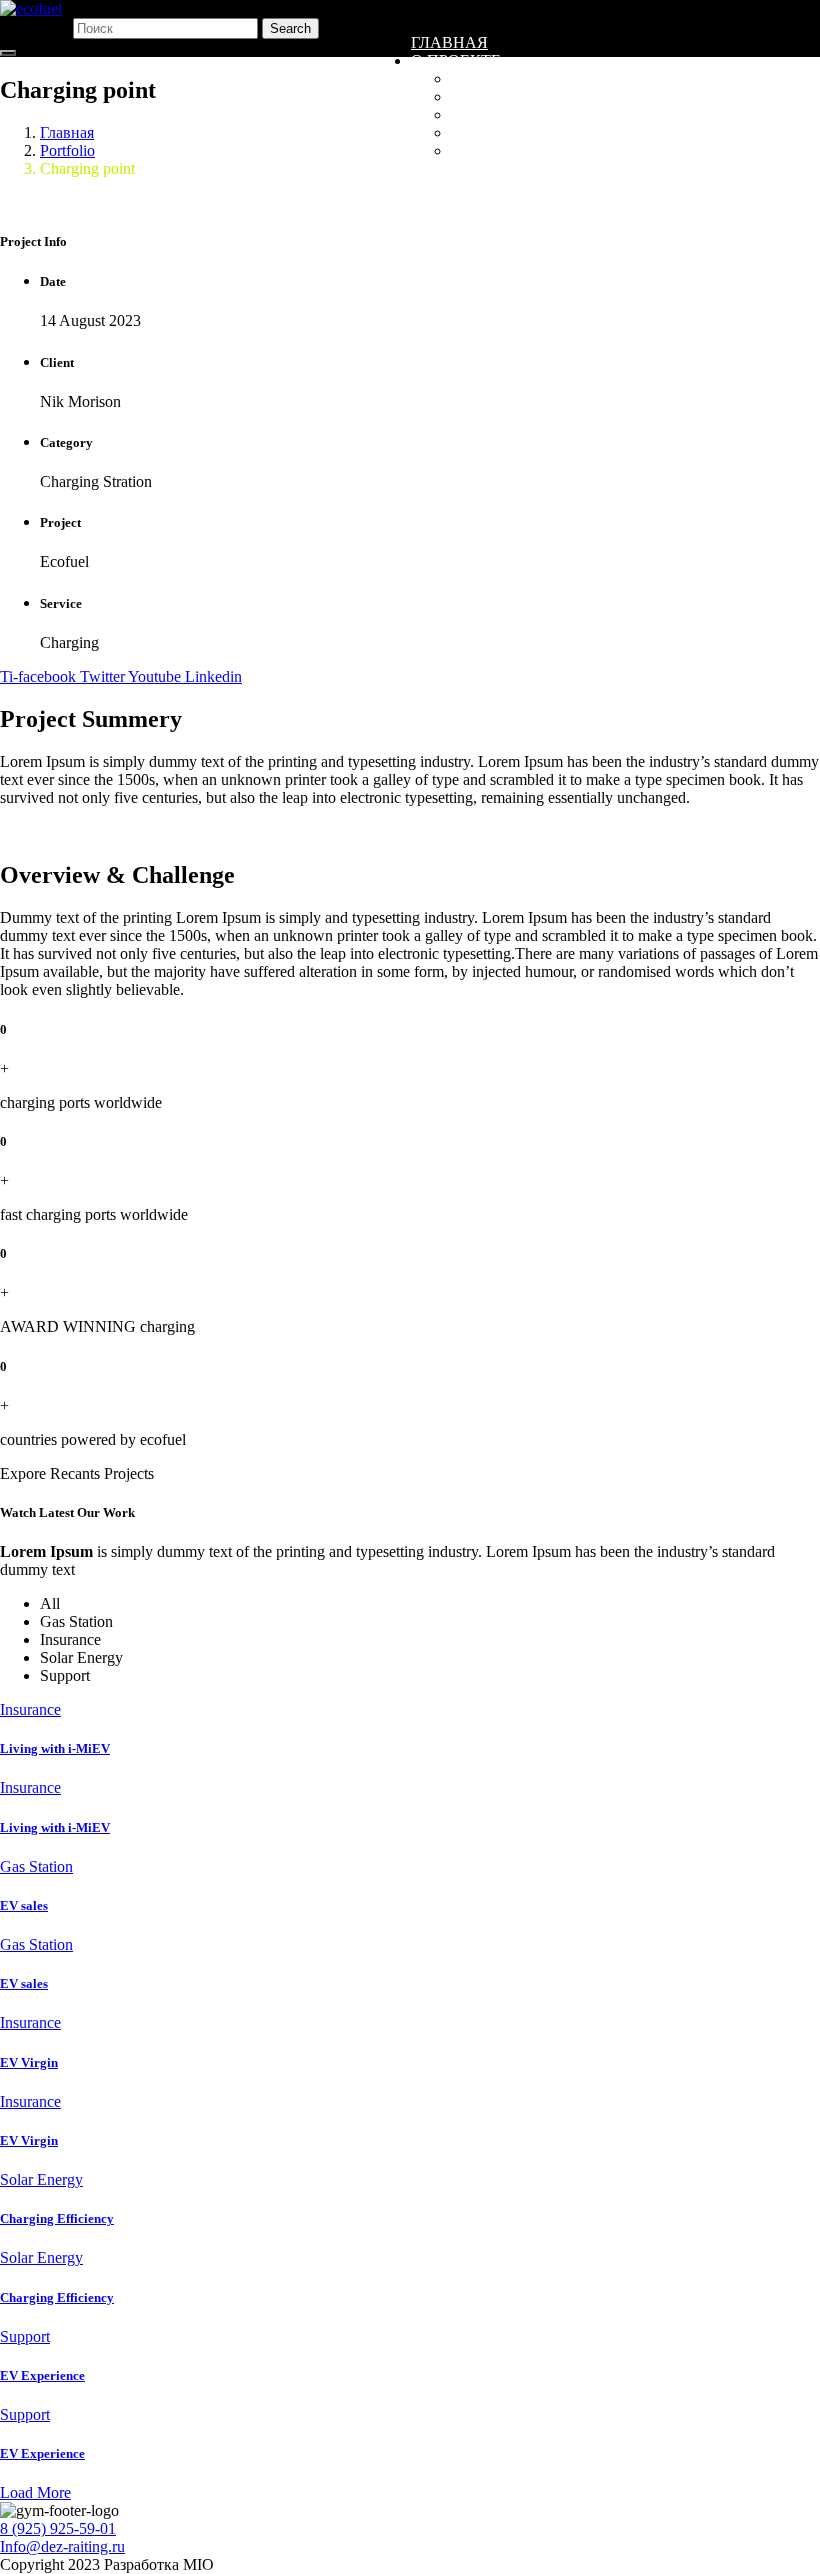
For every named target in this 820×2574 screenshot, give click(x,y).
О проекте (456, 60)
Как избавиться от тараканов (586, 114)
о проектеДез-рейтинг (550, 150)
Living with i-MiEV (55, 1748)
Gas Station (36, 1866)
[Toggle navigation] (8, 53)
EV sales (24, 1905)
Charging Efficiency (57, 2218)
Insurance (30, 1709)
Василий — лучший (538, 96)
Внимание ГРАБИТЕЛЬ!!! (552, 78)
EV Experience (42, 2375)
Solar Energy (41, 2179)
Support (25, 2336)
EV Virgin (29, 2062)
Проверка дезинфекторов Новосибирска (635, 132)
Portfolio (67, 150)
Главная (449, 42)
